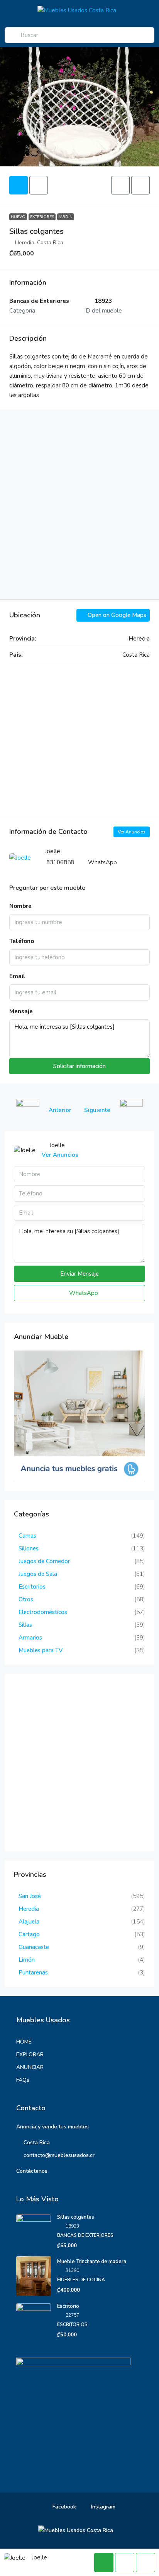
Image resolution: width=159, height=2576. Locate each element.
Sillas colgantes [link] (76, 2217)
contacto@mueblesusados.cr (59, 2155)
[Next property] (131, 1111)
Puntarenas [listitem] (33, 1973)
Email (17, 976)
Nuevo (18, 217)
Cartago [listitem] (29, 1934)
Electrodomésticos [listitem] (43, 1612)
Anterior (60, 1110)
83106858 (60, 862)
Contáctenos (32, 2171)
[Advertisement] (79, 504)
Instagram (102, 2507)
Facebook (63, 2507)
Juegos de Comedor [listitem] (44, 1561)
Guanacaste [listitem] (34, 1947)
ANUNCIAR (30, 2067)
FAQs (23, 2080)
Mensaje (21, 1011)
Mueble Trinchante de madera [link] (92, 2262)
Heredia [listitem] (29, 1909)
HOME (24, 2042)
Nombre (20, 906)
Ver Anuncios (132, 832)
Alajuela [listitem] (29, 1922)
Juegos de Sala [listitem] (38, 1574)
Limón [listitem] (27, 1960)
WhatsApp (102, 862)
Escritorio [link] (68, 2306)
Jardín (66, 217)
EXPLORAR (30, 2055)
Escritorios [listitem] (32, 1587)
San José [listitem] (30, 1896)
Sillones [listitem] (29, 1548)
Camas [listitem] (27, 1536)
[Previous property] (28, 1111)
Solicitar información (79, 1066)
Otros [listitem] (26, 1599)
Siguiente (97, 1110)
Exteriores (42, 217)
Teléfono (22, 941)
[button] (120, 185)
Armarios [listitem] (30, 1638)
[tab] (19, 185)
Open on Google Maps (116, 615)
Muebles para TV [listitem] (41, 1650)
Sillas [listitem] (25, 1625)
